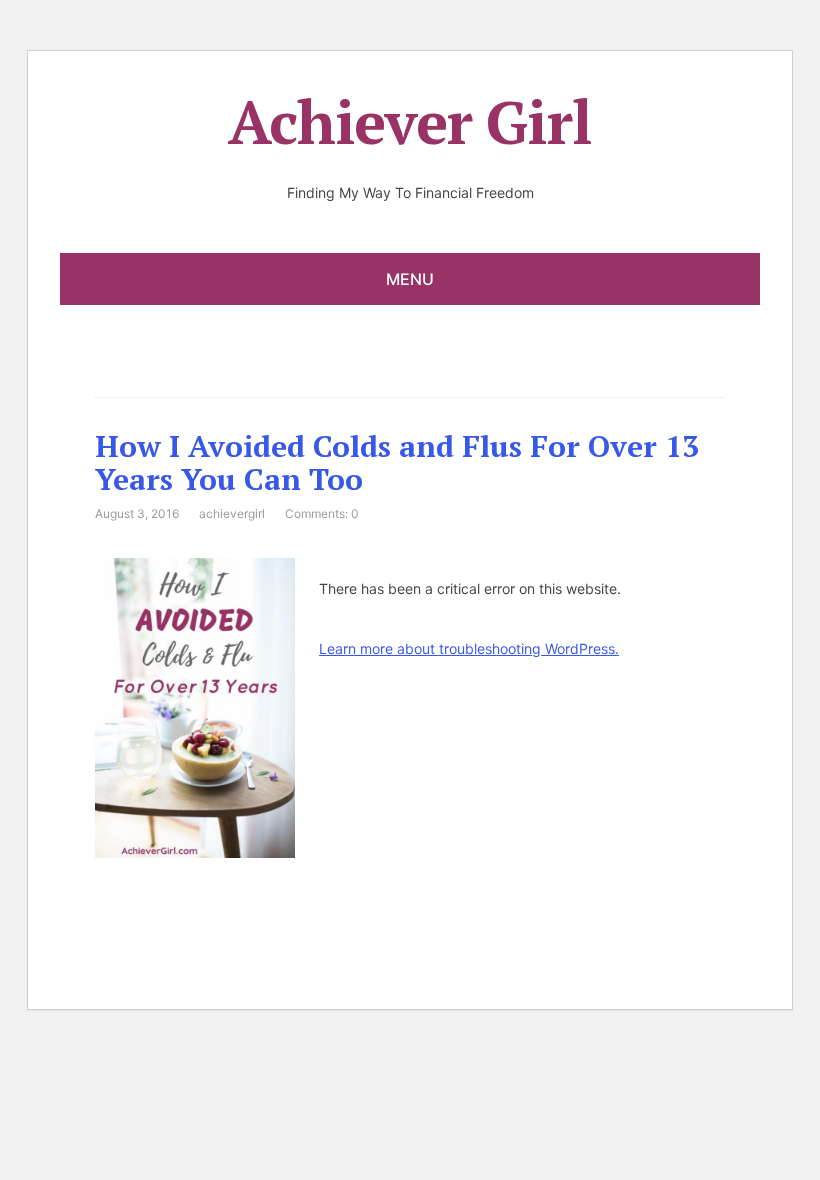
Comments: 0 (322, 513)
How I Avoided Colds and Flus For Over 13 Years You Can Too (397, 462)
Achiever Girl (409, 122)
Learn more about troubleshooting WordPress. (469, 648)
